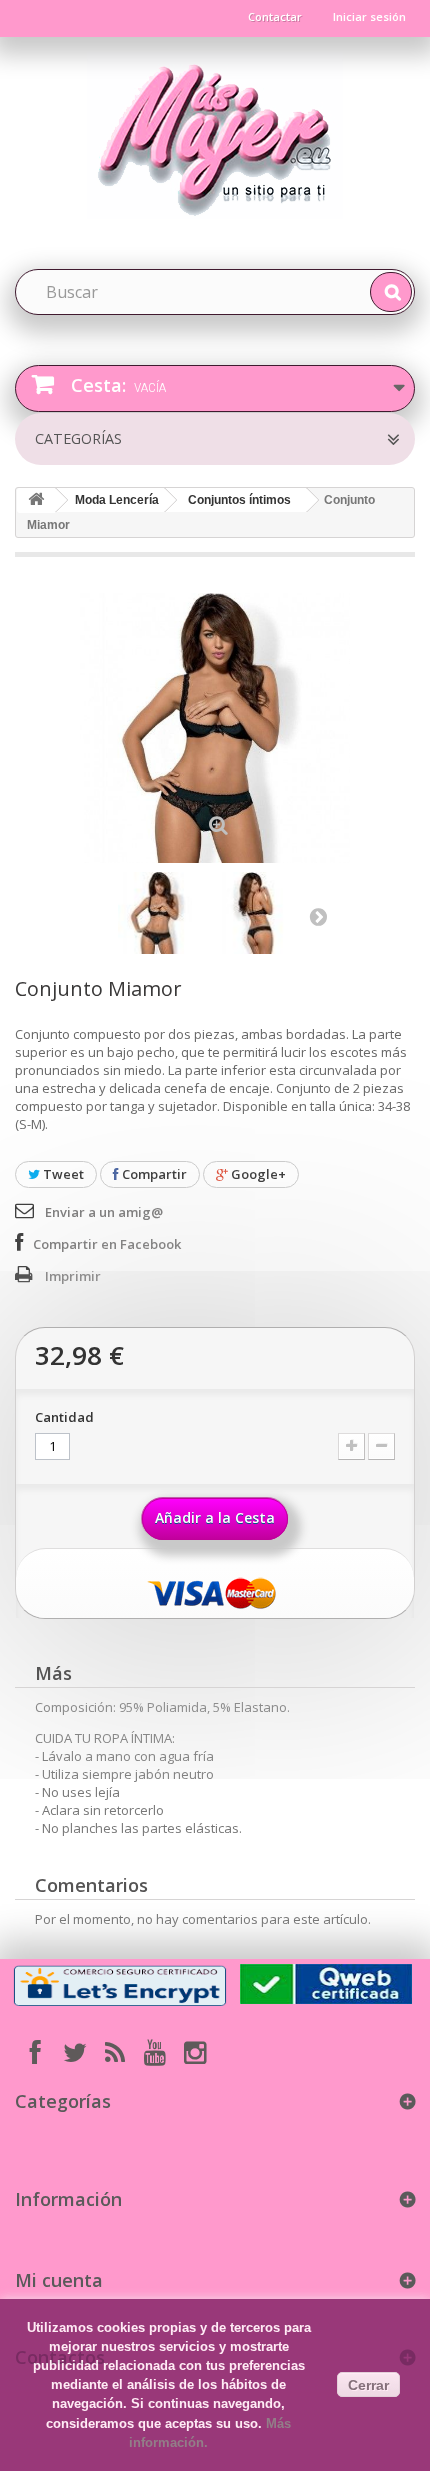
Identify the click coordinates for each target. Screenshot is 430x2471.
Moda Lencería (117, 500)
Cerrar (368, 2385)
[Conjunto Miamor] (159, 913)
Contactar (275, 16)
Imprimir (73, 1276)
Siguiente (318, 916)
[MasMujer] (215, 135)
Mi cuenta (59, 2280)
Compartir (153, 1174)
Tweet (62, 1174)
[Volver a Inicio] (36, 500)
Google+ (257, 1174)
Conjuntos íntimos (239, 500)
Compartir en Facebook (107, 1244)
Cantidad (64, 1417)
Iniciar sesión (369, 16)
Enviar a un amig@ (104, 1212)
